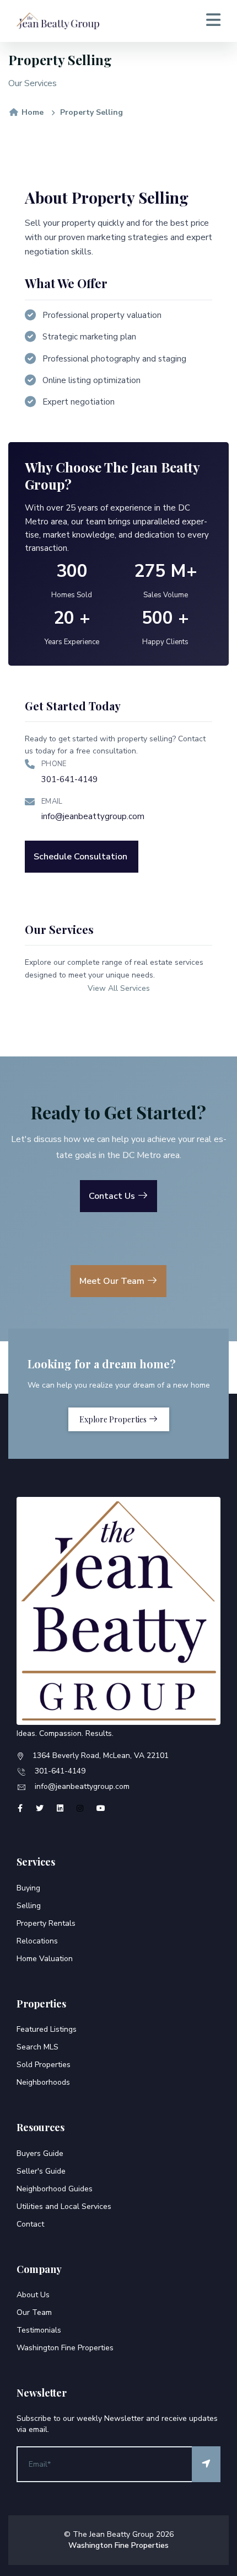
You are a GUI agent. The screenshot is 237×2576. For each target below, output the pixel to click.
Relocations (37, 1941)
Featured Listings (47, 2029)
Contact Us (113, 1196)
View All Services (119, 988)
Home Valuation (45, 1959)
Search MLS (37, 2047)
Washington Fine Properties (65, 2348)
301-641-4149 (69, 779)
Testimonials (39, 2330)
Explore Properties (114, 1419)
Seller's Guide (41, 2171)
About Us (33, 2295)
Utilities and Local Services (64, 2206)
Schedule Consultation (80, 857)
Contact (30, 2224)
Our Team (34, 2312)
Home (31, 112)
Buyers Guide (40, 2153)
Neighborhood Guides (55, 2189)
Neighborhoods (43, 2082)
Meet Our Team (113, 1281)
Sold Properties (44, 2065)
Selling (29, 1906)
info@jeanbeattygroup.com (93, 816)
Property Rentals (46, 1923)
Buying (28, 1888)
